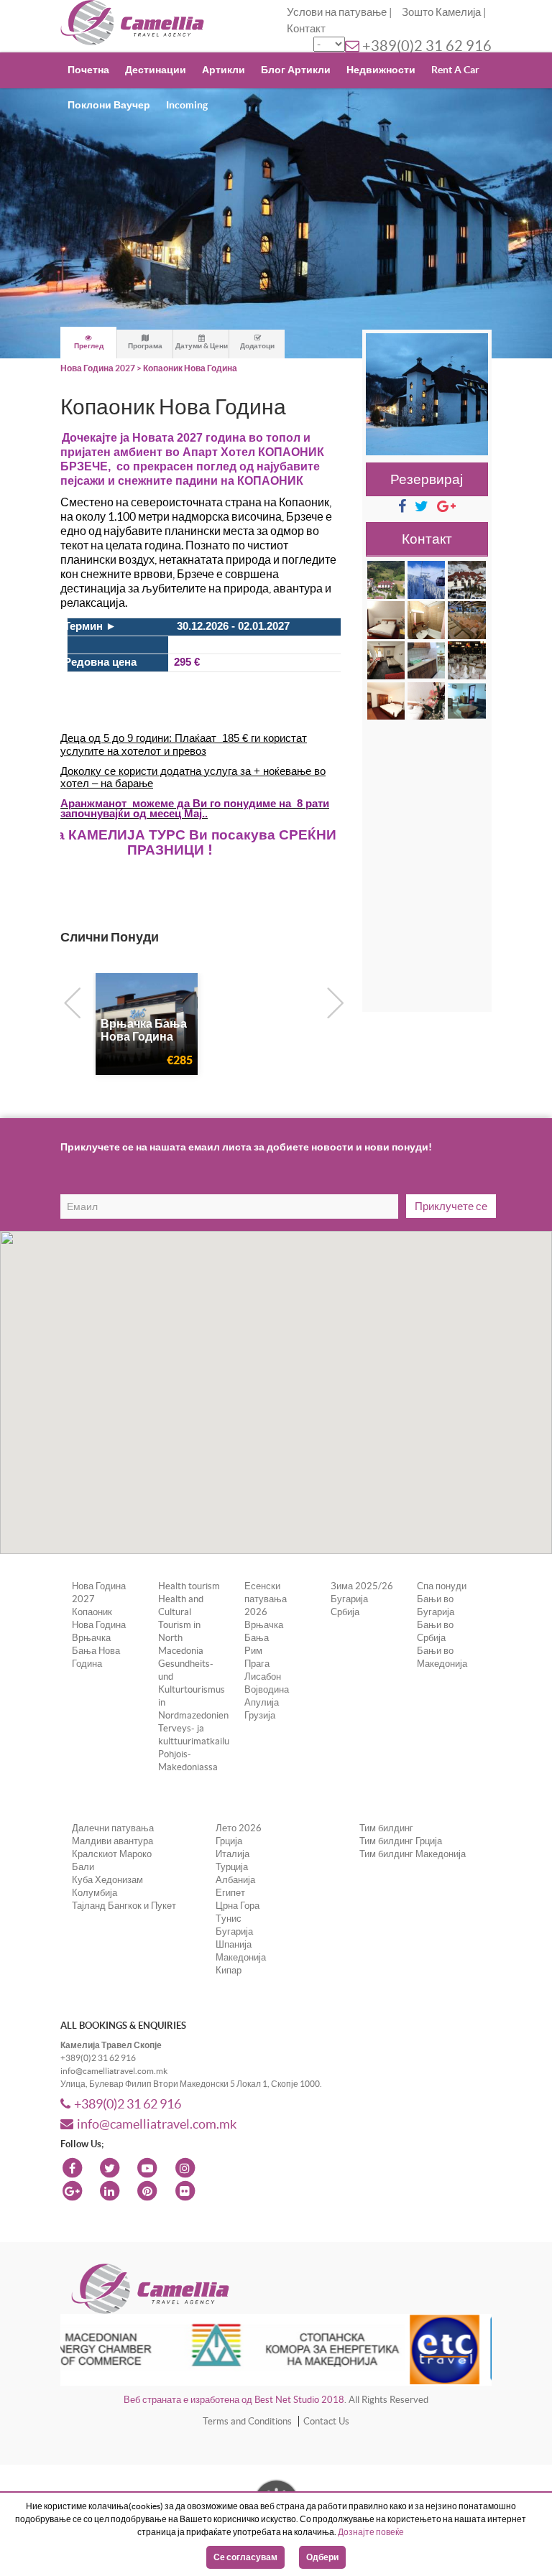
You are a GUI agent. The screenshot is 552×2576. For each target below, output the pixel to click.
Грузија (260, 1715)
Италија (233, 1854)
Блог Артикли (296, 70)
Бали (83, 1867)
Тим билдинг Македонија (413, 1854)
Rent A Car (455, 70)
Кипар (229, 1970)
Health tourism (189, 1586)
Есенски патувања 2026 (266, 1599)
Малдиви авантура (112, 1841)
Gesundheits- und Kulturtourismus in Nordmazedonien (193, 1689)
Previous (69, 1000)
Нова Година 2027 (98, 368)
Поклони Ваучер (109, 105)
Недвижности (381, 70)
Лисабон (263, 1677)
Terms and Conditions (247, 2421)
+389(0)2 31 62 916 (427, 46)
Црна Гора (238, 1906)
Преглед (89, 346)
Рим (253, 1651)
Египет (230, 1893)
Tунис (229, 1919)
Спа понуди (442, 1586)
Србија (345, 1612)
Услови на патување (337, 12)
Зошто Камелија (441, 12)
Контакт (306, 28)
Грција (229, 1841)
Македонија (241, 1957)
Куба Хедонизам (107, 1880)
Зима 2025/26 (362, 1586)
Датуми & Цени (202, 346)
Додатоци (257, 346)
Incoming (187, 105)
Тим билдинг (386, 1828)
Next (332, 1000)
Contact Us (326, 2421)
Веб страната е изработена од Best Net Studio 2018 (234, 2400)
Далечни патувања (113, 1828)
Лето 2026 (239, 1828)
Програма (145, 346)
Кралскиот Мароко (112, 1854)
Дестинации (156, 70)
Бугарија (349, 1599)
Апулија (262, 1702)
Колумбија (95, 1893)
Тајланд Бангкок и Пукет (124, 1906)
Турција (232, 1867)
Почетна (88, 70)
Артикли (224, 70)
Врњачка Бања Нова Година (96, 1651)
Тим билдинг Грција (401, 1841)
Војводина (267, 1689)
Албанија (235, 1880)
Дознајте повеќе (371, 2532)
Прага (257, 1664)
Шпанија (234, 1944)
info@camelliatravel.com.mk (157, 2124)
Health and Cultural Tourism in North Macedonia (181, 1625)
